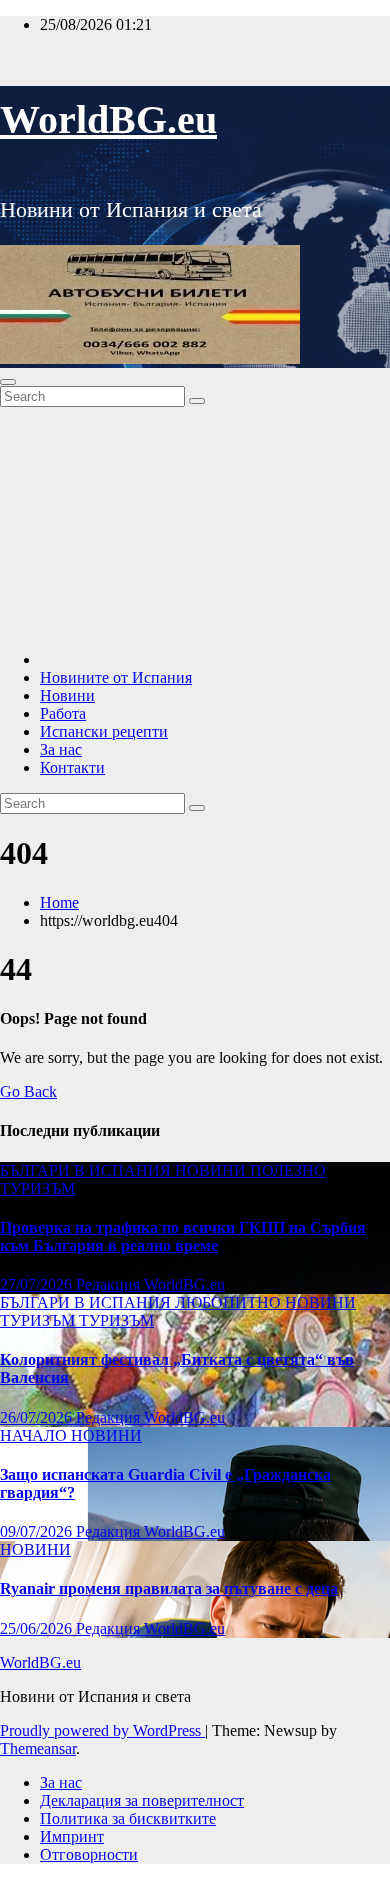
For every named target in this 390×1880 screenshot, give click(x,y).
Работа (63, 713)
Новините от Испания (116, 677)
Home (59, 902)
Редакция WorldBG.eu (150, 1284)
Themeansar (38, 1748)
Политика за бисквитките (128, 1818)
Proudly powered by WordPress (102, 1730)
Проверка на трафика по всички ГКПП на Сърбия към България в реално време (183, 1236)
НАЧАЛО (35, 1435)
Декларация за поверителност (142, 1800)
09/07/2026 (38, 1531)
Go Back (28, 1091)
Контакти (72, 767)
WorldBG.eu (108, 119)
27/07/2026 (38, 1284)
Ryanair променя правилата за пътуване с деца (169, 1588)
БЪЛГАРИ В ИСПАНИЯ (87, 1170)
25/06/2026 (38, 1628)
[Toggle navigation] (8, 382)
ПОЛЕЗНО (288, 1170)
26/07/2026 (38, 1417)
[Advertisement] (195, 526)
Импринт (72, 1836)
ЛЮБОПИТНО (230, 1302)
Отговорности (89, 1854)
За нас (61, 749)
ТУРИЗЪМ (37, 1188)
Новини (67, 695)
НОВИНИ (212, 1170)
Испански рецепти (104, 731)
